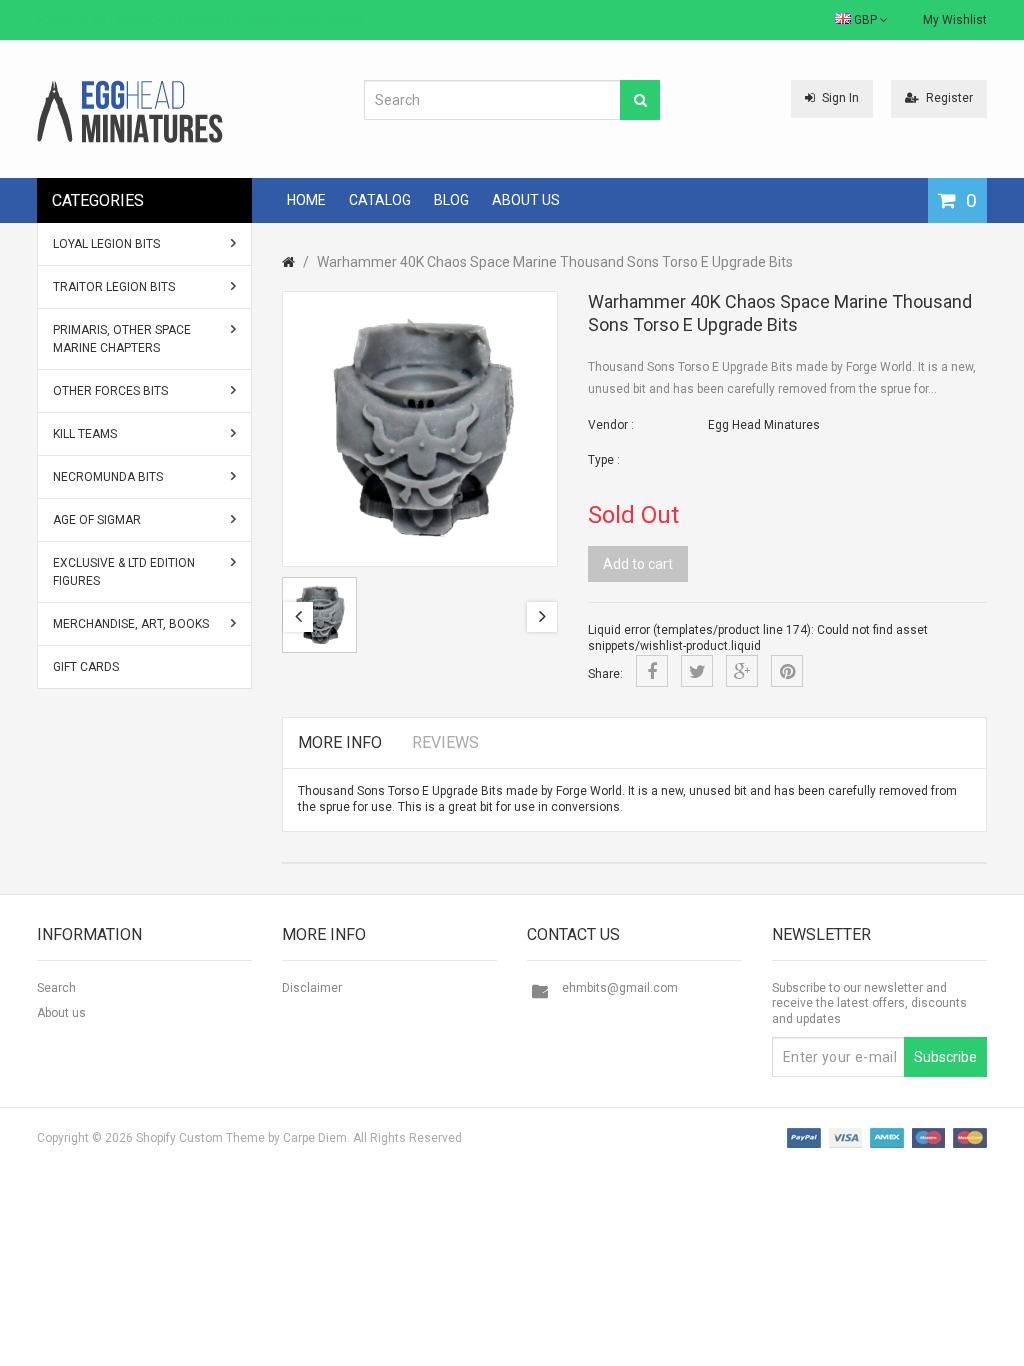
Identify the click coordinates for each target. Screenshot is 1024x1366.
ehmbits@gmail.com (620, 988)
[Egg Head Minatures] (130, 111)
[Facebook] (652, 671)
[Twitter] (697, 671)
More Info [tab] (340, 742)
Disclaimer (312, 988)
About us (61, 1013)
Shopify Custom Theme (200, 1138)
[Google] (742, 671)
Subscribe (945, 1057)
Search (56, 988)
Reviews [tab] (445, 742)
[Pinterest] (787, 671)
